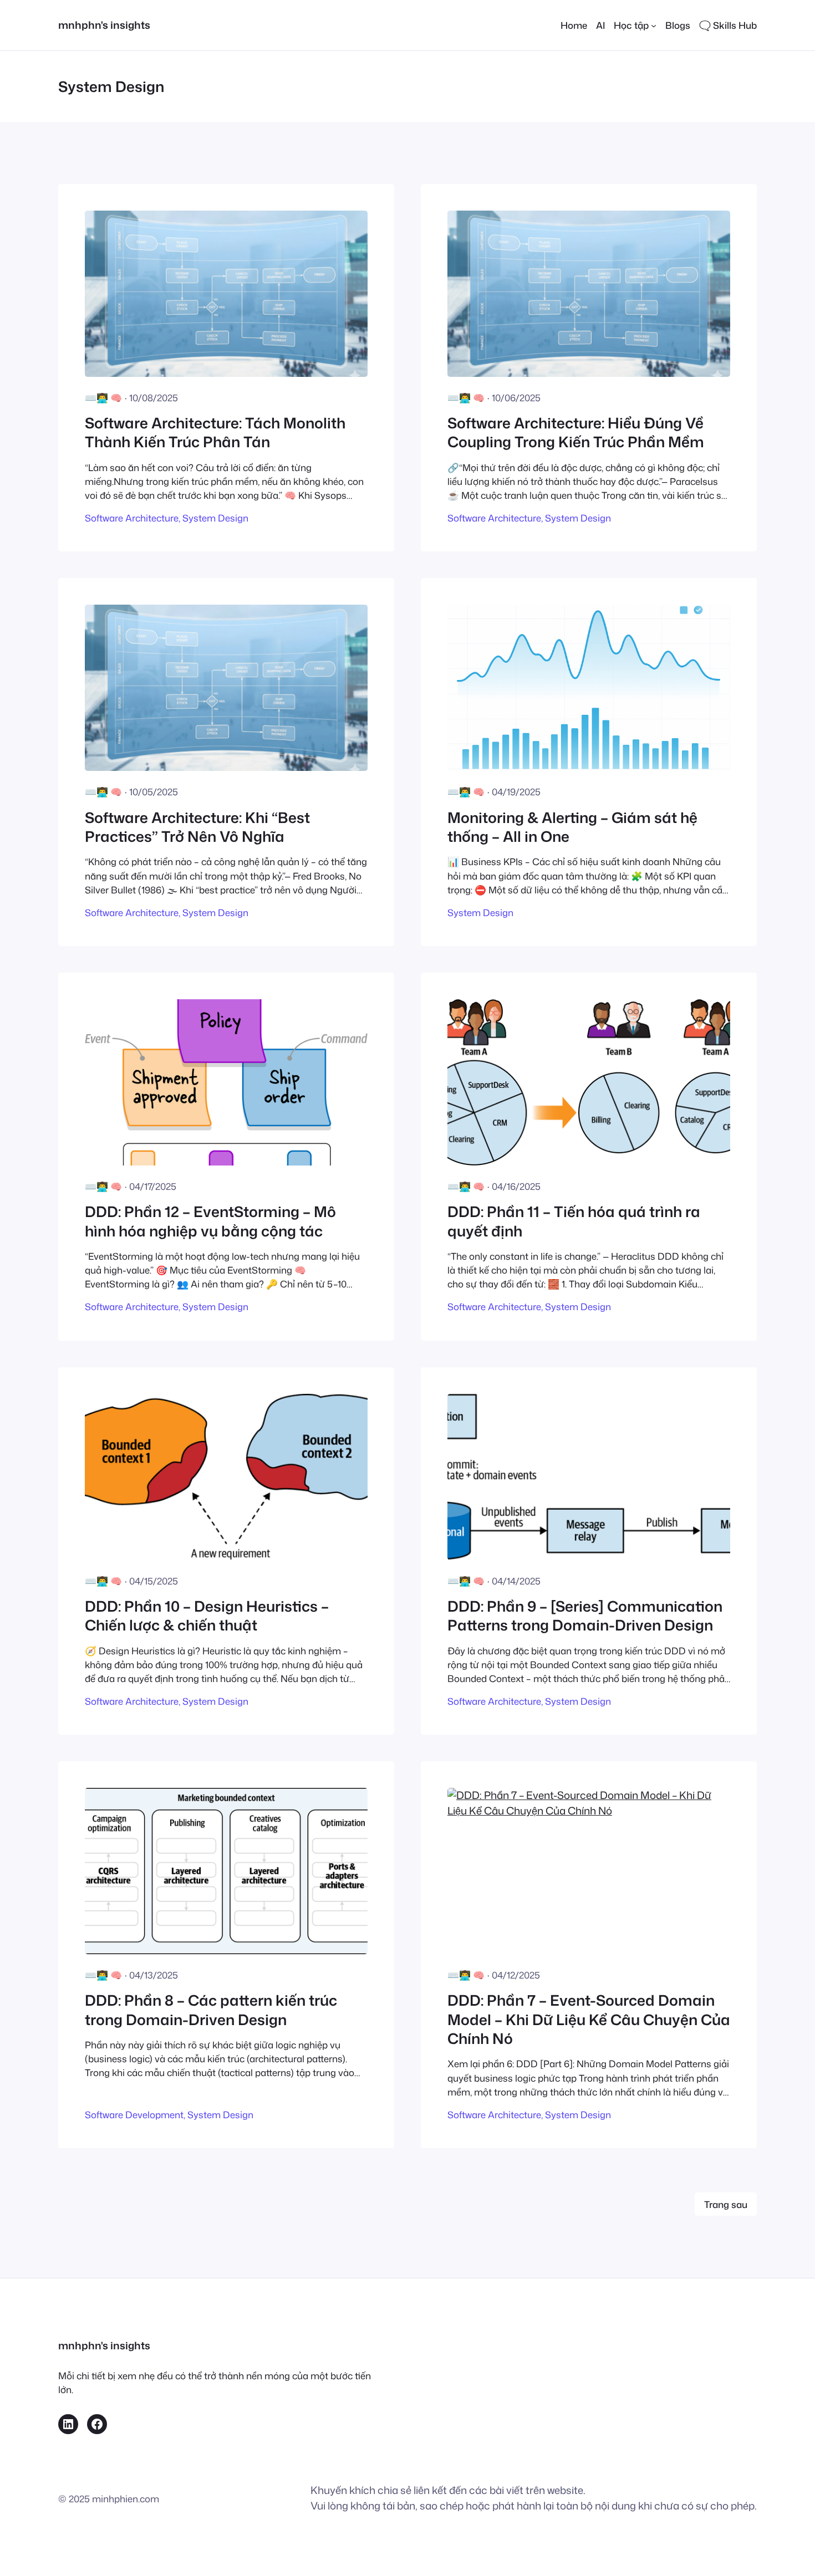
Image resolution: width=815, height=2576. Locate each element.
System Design (215, 518)
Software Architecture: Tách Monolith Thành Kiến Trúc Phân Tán (215, 433)
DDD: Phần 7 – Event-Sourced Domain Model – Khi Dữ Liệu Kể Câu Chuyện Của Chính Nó (589, 2019)
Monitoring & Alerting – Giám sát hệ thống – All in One (572, 827)
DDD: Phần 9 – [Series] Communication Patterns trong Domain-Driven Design (585, 1616)
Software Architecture (132, 518)
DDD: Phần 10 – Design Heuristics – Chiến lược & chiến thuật (207, 1616)
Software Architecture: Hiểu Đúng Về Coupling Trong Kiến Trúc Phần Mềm (576, 433)
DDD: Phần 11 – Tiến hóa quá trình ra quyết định (574, 1221)
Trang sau (726, 2204)
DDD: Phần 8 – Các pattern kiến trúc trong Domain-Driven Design (211, 2010)
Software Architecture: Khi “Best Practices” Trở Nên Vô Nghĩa (197, 827)
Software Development (134, 2115)
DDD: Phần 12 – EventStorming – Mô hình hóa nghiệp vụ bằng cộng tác (210, 1221)
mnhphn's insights (104, 25)
